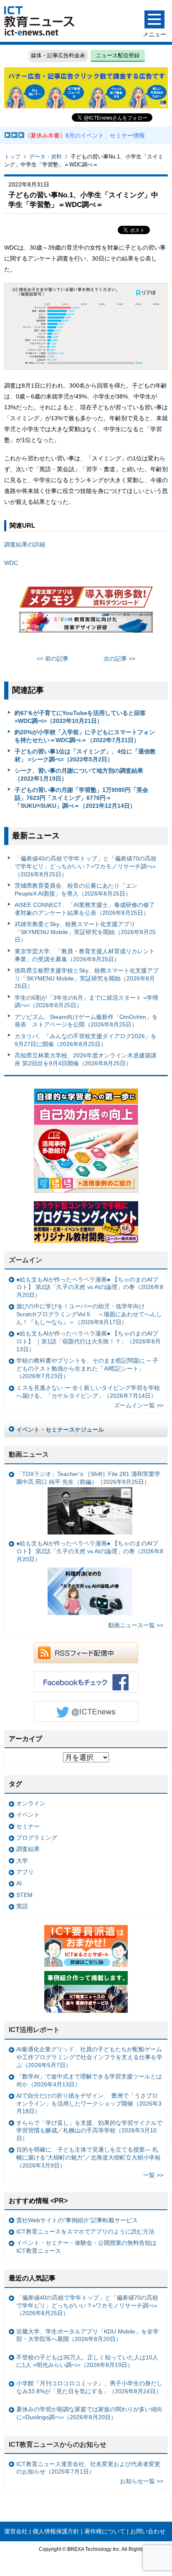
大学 (22, 1861)
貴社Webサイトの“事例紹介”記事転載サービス (77, 2220)
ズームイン (25, 1260)
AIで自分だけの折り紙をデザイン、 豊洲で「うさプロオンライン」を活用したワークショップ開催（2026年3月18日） (89, 2103)
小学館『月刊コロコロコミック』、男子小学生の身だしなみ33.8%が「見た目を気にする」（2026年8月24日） (89, 2387)
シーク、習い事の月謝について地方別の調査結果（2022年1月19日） (79, 775)
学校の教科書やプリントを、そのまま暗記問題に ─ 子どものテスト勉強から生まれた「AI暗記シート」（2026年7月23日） (87, 1368)
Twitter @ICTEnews (86, 1711)
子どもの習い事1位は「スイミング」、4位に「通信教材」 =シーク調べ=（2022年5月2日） (85, 755)
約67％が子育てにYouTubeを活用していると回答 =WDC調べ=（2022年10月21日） (80, 717)
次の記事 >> (119, 659)
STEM (24, 1895)
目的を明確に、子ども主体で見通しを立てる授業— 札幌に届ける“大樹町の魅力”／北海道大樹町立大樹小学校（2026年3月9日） (89, 2157)
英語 (22, 1906)
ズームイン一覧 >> (139, 1405)
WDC (11, 563)
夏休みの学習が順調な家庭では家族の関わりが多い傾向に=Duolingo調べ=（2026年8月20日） (89, 2413)
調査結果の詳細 (25, 544)
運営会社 (16, 2531)
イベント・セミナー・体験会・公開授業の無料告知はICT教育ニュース (86, 2247)
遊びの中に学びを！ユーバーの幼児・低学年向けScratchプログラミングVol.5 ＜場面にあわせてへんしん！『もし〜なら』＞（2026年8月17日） (89, 1314)
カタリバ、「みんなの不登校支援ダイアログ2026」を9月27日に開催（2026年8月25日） (86, 1040)
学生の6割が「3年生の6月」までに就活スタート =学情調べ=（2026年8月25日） (86, 1002)
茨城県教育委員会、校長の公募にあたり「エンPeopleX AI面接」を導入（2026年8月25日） (76, 890)
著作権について (105, 2531)
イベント (28, 1815)
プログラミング (37, 1838)
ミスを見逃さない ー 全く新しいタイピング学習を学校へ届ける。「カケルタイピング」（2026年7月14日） (88, 1392)
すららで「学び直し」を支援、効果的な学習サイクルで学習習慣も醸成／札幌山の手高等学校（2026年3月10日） (89, 2130)
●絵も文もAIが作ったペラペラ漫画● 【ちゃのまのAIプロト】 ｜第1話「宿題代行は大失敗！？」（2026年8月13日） (89, 1341)
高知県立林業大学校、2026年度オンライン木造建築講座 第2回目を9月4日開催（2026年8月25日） (86, 1059)
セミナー (28, 1826)
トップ (12, 157)
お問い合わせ (148, 2531)
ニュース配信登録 (118, 55)
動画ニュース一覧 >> (136, 1625)
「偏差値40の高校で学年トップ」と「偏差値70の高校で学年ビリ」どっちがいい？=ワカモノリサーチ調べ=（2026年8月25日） (86, 866)
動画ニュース (29, 1454)
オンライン (31, 1803)
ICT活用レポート (34, 2030)
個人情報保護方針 (56, 2531)
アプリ (25, 1872)
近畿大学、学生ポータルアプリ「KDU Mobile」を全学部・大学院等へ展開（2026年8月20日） (87, 2335)
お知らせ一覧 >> (142, 2481)
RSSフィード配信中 (86, 1653)
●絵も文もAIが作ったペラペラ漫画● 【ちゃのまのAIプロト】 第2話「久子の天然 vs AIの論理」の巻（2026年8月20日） (90, 1287)
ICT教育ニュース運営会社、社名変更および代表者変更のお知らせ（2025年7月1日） (88, 2468)
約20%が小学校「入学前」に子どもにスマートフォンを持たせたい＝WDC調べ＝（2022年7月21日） (85, 736)
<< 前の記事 (53, 659)
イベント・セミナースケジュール (60, 1430)
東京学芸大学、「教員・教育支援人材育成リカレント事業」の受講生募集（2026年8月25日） (85, 955)
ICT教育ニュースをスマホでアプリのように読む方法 (85, 2231)
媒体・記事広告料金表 (58, 55)
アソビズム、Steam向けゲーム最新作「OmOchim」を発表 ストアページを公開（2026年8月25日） (86, 1021)
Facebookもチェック (86, 1682)
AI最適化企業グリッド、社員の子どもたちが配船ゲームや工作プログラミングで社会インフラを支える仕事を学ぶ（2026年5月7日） (89, 2057)
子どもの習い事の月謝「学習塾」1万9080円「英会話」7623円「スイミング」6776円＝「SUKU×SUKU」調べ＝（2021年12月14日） (81, 798)
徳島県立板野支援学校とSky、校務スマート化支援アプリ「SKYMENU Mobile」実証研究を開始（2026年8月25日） (87, 978)
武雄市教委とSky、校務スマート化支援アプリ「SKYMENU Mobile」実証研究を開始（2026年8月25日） (85, 932)
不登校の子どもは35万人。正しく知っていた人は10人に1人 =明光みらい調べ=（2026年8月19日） (87, 2361)
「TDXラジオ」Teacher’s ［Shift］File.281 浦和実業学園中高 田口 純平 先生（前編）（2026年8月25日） (88, 1478)
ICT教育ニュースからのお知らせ (58, 2445)
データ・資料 (46, 157)
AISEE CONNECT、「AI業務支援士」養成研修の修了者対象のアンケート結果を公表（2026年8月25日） (85, 909)
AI (19, 1883)
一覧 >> (153, 2175)
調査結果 (28, 1849)
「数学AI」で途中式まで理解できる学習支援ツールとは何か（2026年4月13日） (89, 2080)
